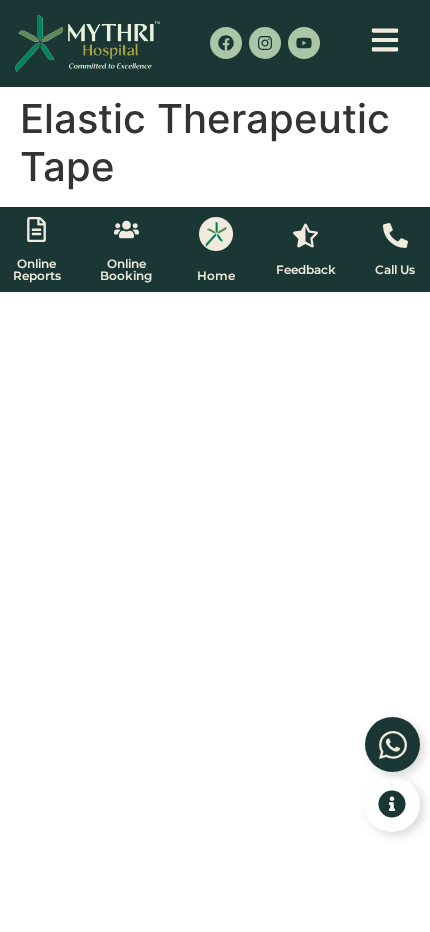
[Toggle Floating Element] (392, 804)
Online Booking (126, 269)
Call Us (395, 269)
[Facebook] (226, 43)
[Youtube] (304, 43)
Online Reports (37, 269)
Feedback (306, 269)
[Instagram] (265, 43)
